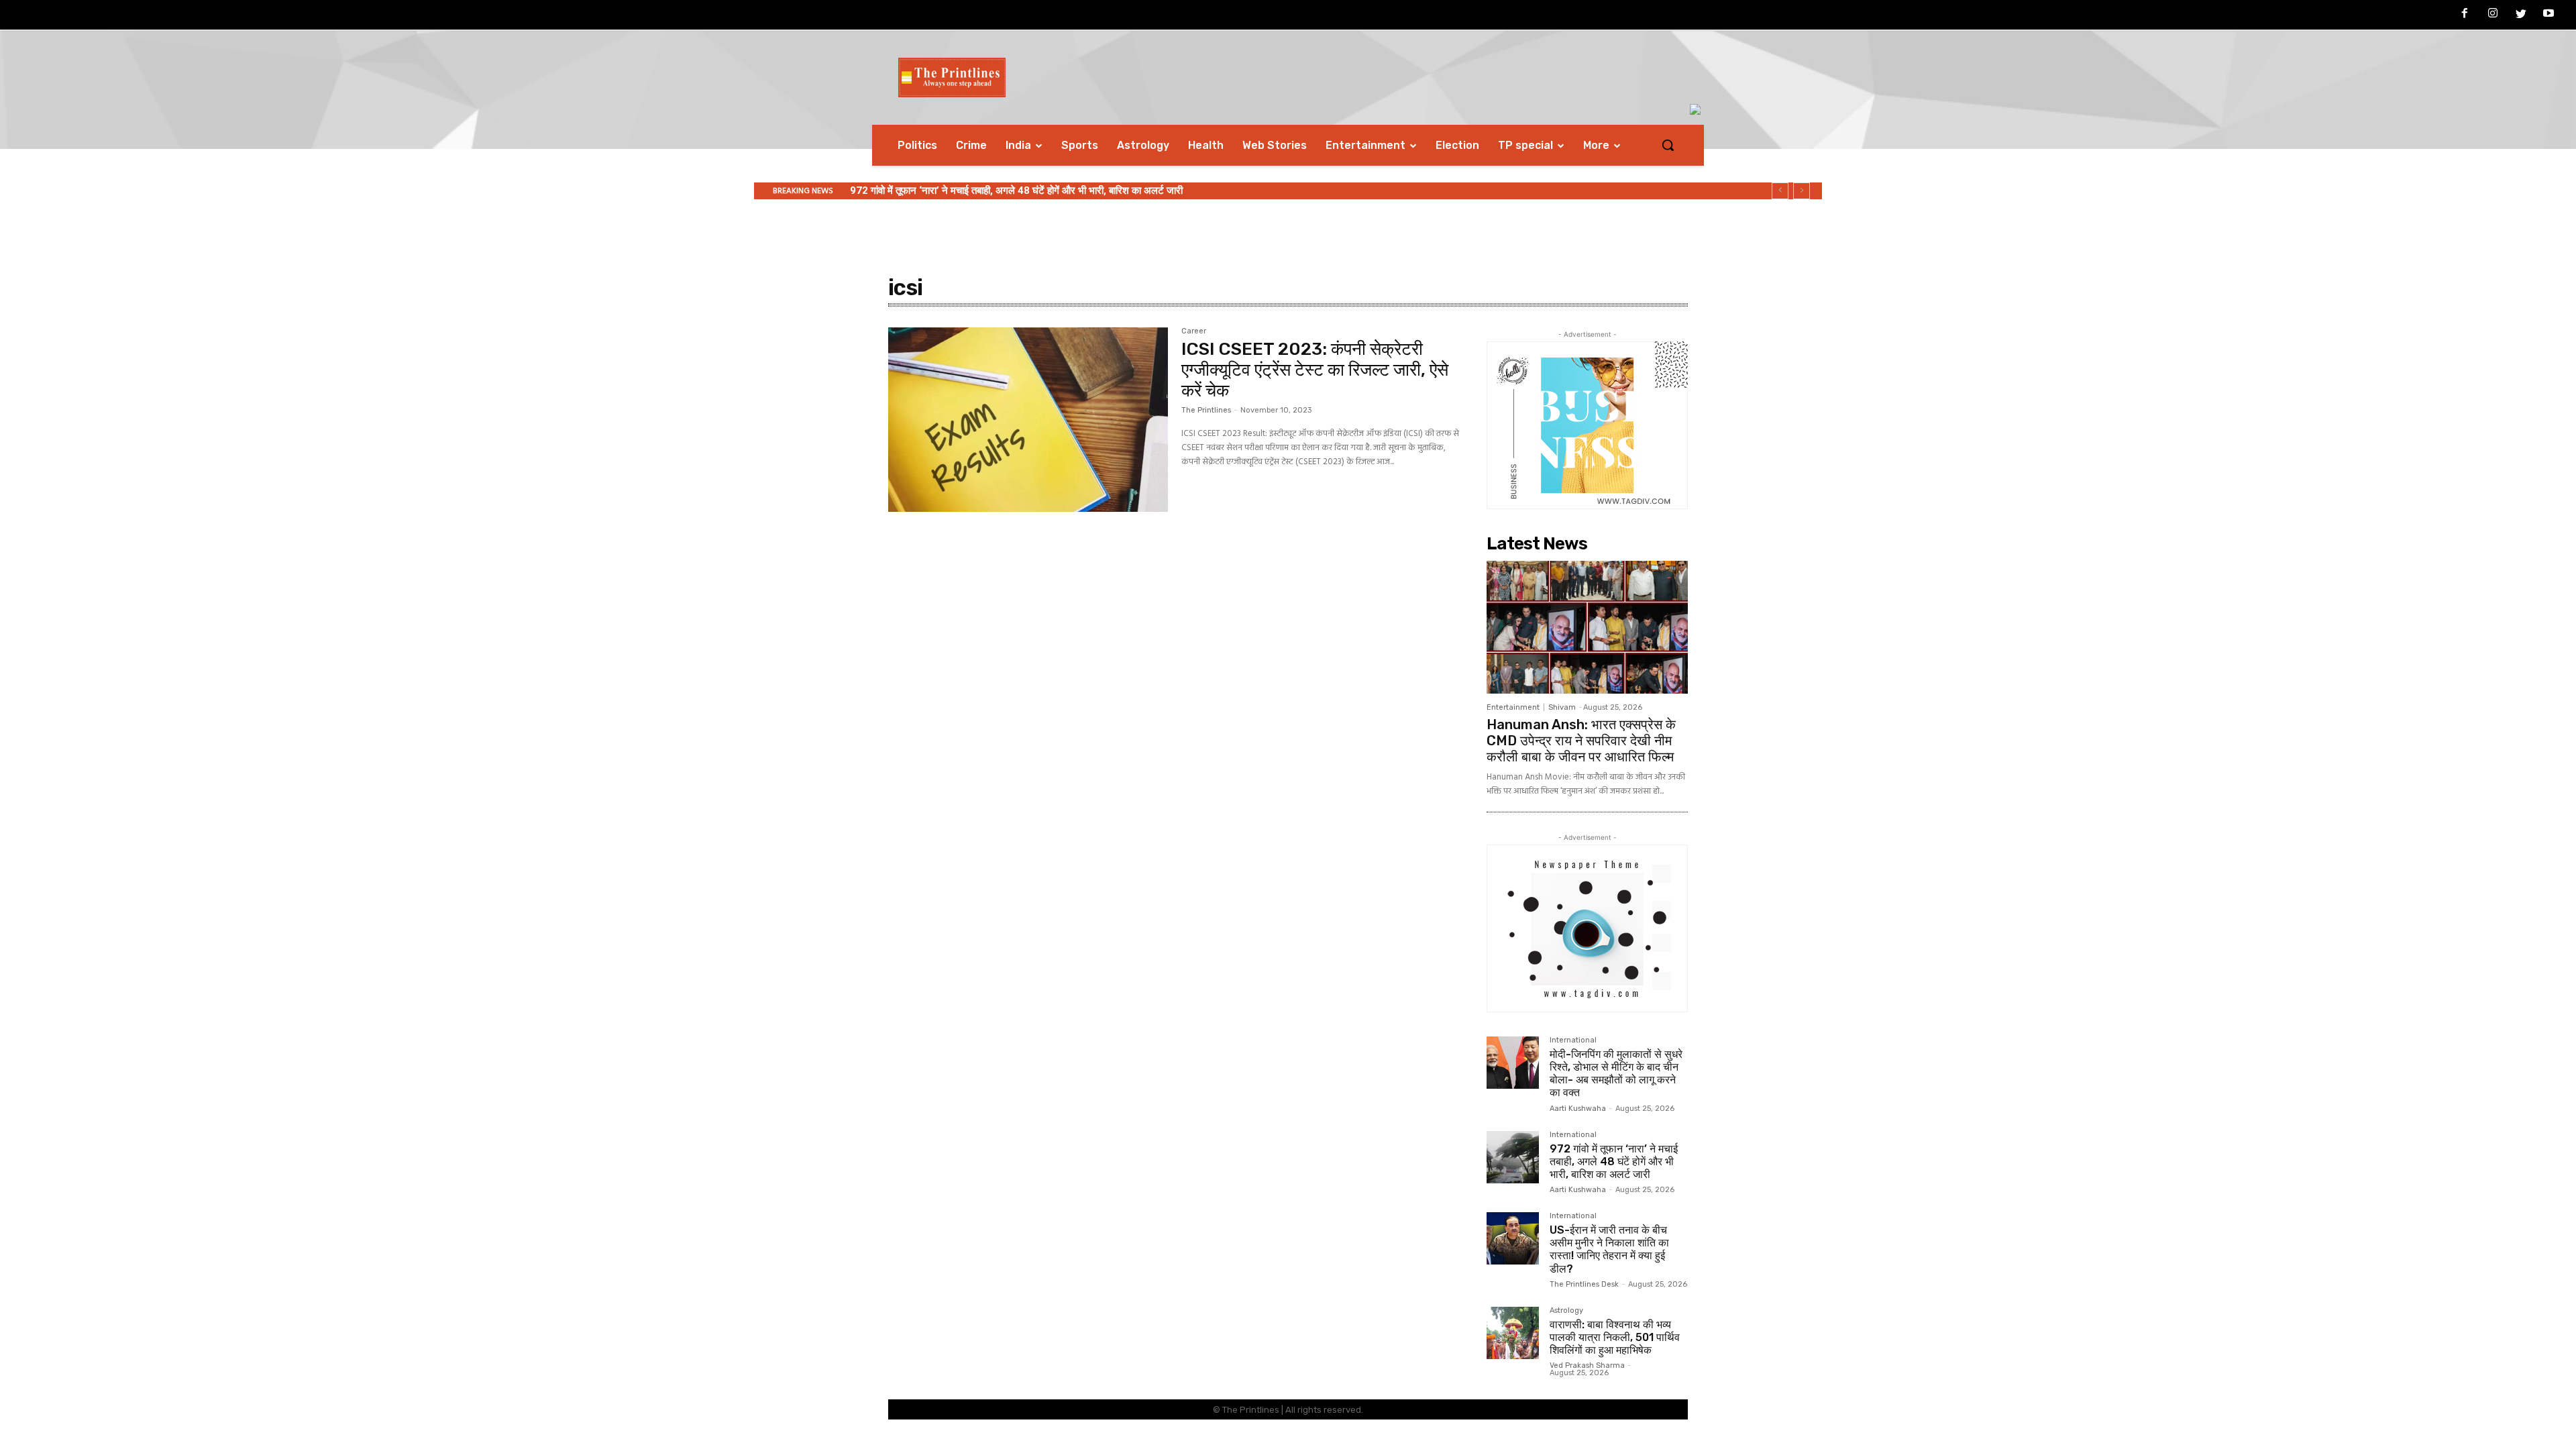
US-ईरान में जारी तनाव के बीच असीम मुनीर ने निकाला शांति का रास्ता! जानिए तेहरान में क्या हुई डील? (1609, 1249)
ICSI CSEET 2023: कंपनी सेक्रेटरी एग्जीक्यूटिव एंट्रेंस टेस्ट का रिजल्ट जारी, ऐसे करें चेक (1315, 370)
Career (1194, 331)
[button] (1668, 145)
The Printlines (1206, 410)
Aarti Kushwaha (1578, 1109)
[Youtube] (2548, 15)
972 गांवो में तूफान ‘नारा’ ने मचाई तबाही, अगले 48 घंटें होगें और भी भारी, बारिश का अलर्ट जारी (1016, 191)
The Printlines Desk (1584, 1284)
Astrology (1566, 1311)
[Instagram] (2493, 15)
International (1573, 1040)
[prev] (1780, 191)
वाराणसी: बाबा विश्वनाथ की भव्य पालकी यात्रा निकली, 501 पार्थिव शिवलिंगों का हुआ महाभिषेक (1615, 1337)
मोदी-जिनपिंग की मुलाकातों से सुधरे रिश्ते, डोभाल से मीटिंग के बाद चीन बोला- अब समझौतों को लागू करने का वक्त (1616, 1074)
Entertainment (1513, 707)
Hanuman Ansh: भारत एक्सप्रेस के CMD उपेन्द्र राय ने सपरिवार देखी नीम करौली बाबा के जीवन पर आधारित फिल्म (1581, 741)
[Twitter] (2521, 15)
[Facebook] (2465, 15)
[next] (1802, 191)
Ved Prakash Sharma (1587, 1365)
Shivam (1562, 707)
